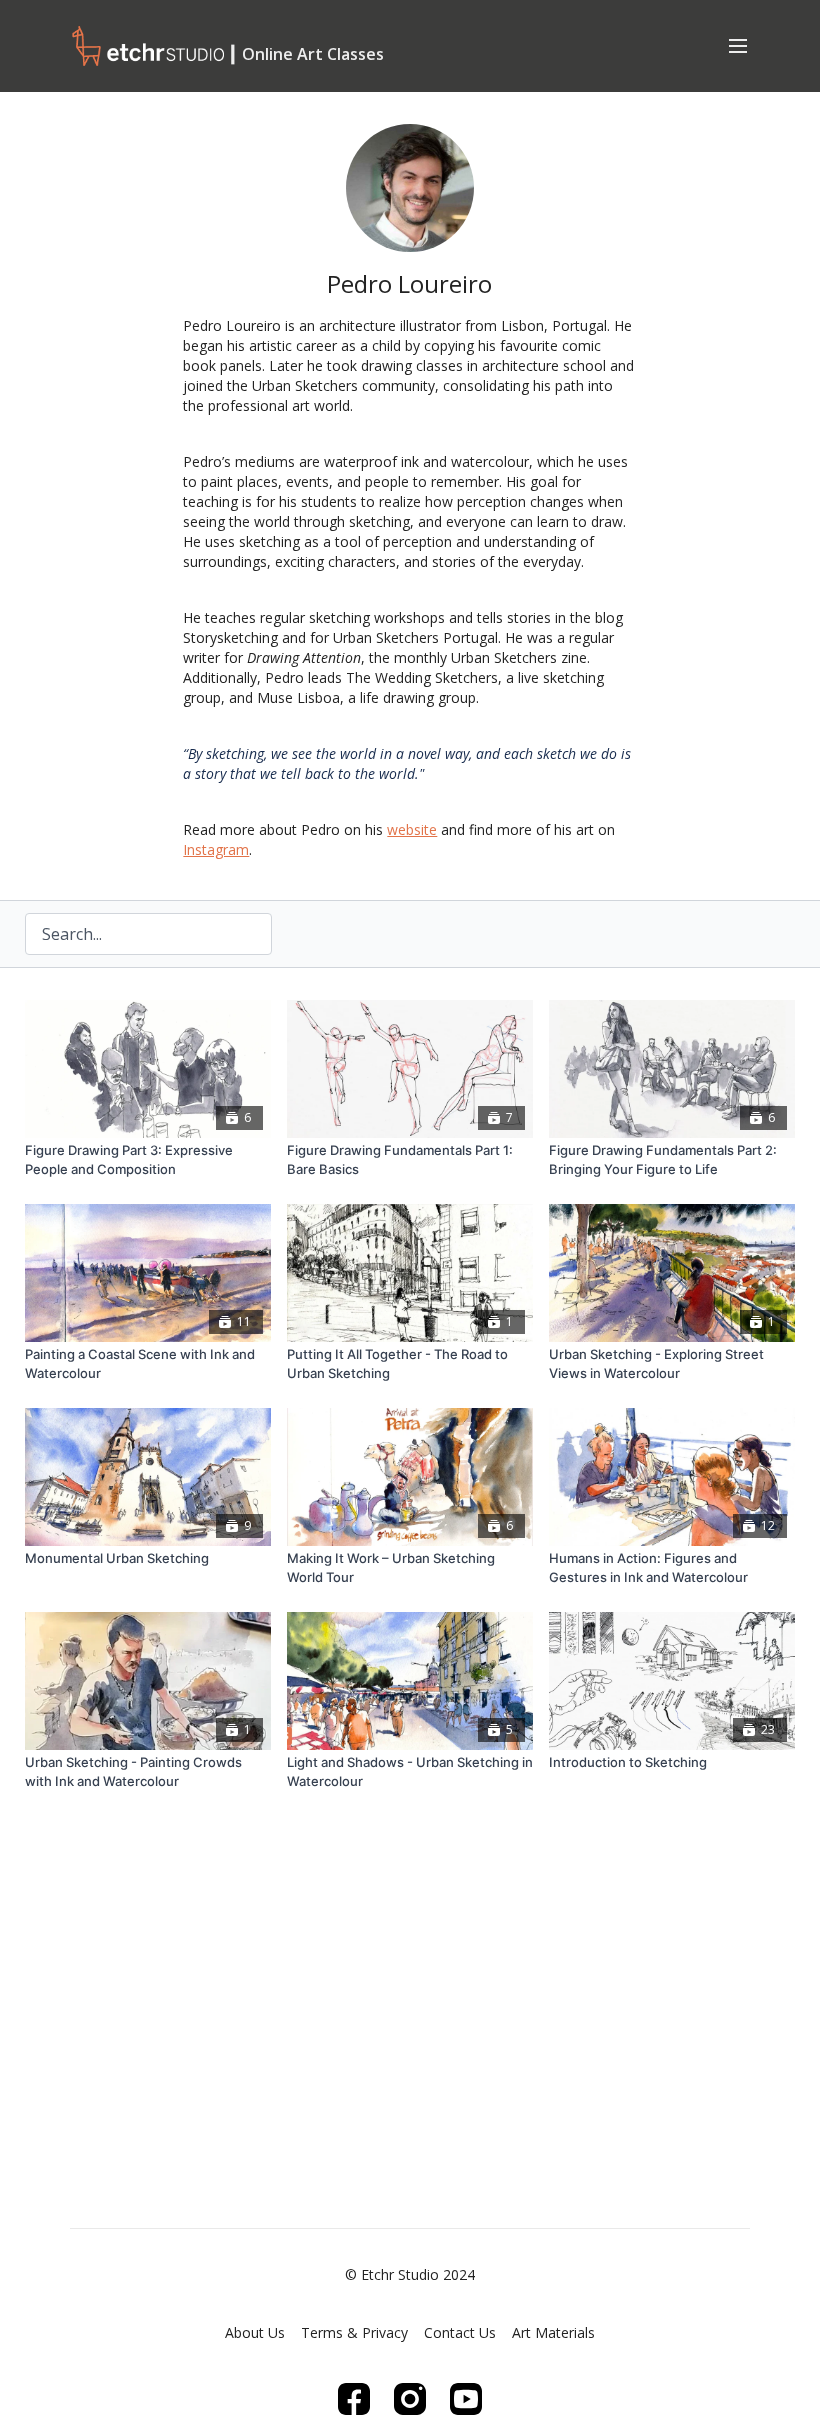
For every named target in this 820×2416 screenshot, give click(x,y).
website (412, 829)
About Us (255, 2332)
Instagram (216, 849)
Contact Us (460, 2332)
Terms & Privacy (354, 2332)
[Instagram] (410, 2399)
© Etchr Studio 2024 (410, 2275)
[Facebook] (354, 2399)
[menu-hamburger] (738, 45)
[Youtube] (466, 2399)
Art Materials (553, 2332)
